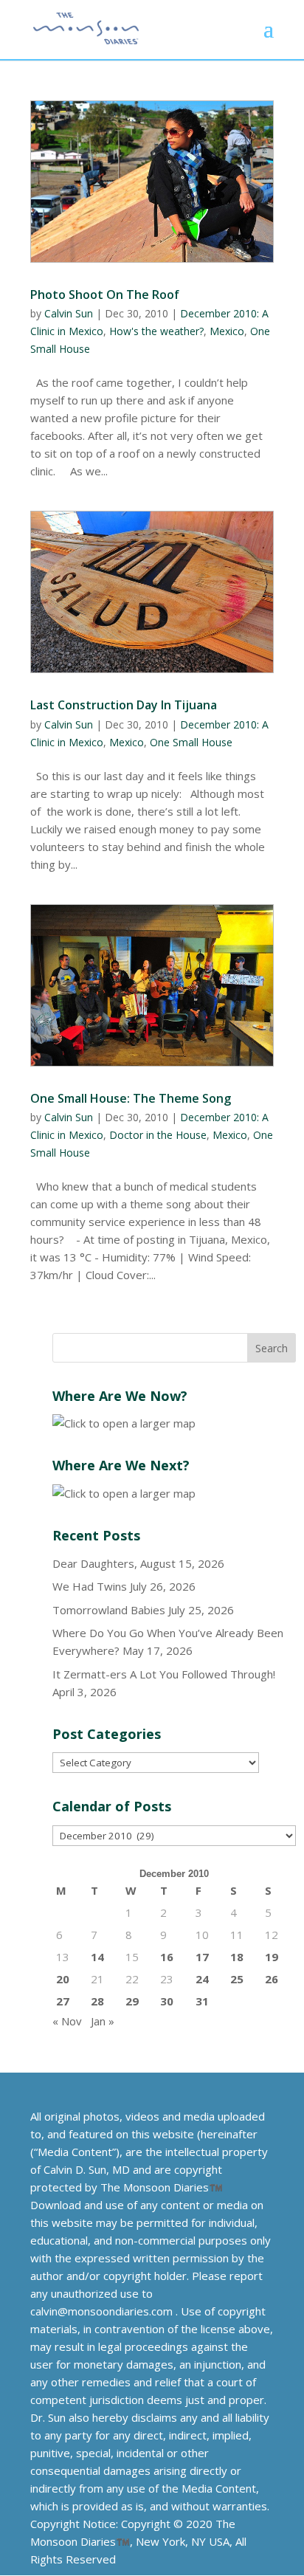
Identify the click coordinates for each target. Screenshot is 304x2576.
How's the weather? (156, 331)
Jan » (103, 2021)
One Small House (191, 742)
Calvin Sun (69, 313)
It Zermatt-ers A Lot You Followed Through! (164, 1674)
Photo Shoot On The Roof (105, 295)
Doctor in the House (158, 1135)
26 (272, 1979)
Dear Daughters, (95, 1563)
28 (97, 2001)
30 (167, 2001)
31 (202, 2001)
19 (272, 1957)
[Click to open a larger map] (124, 1423)
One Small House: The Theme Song (131, 1098)
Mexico (227, 331)
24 (202, 1979)
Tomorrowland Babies (109, 1610)
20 (63, 1979)
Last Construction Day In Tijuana (124, 705)
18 (237, 1957)
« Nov (67, 2021)
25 (237, 1979)
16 (167, 1957)
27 (63, 2001)
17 (202, 1957)
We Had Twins (90, 1586)
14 (97, 1957)
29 (132, 2001)
